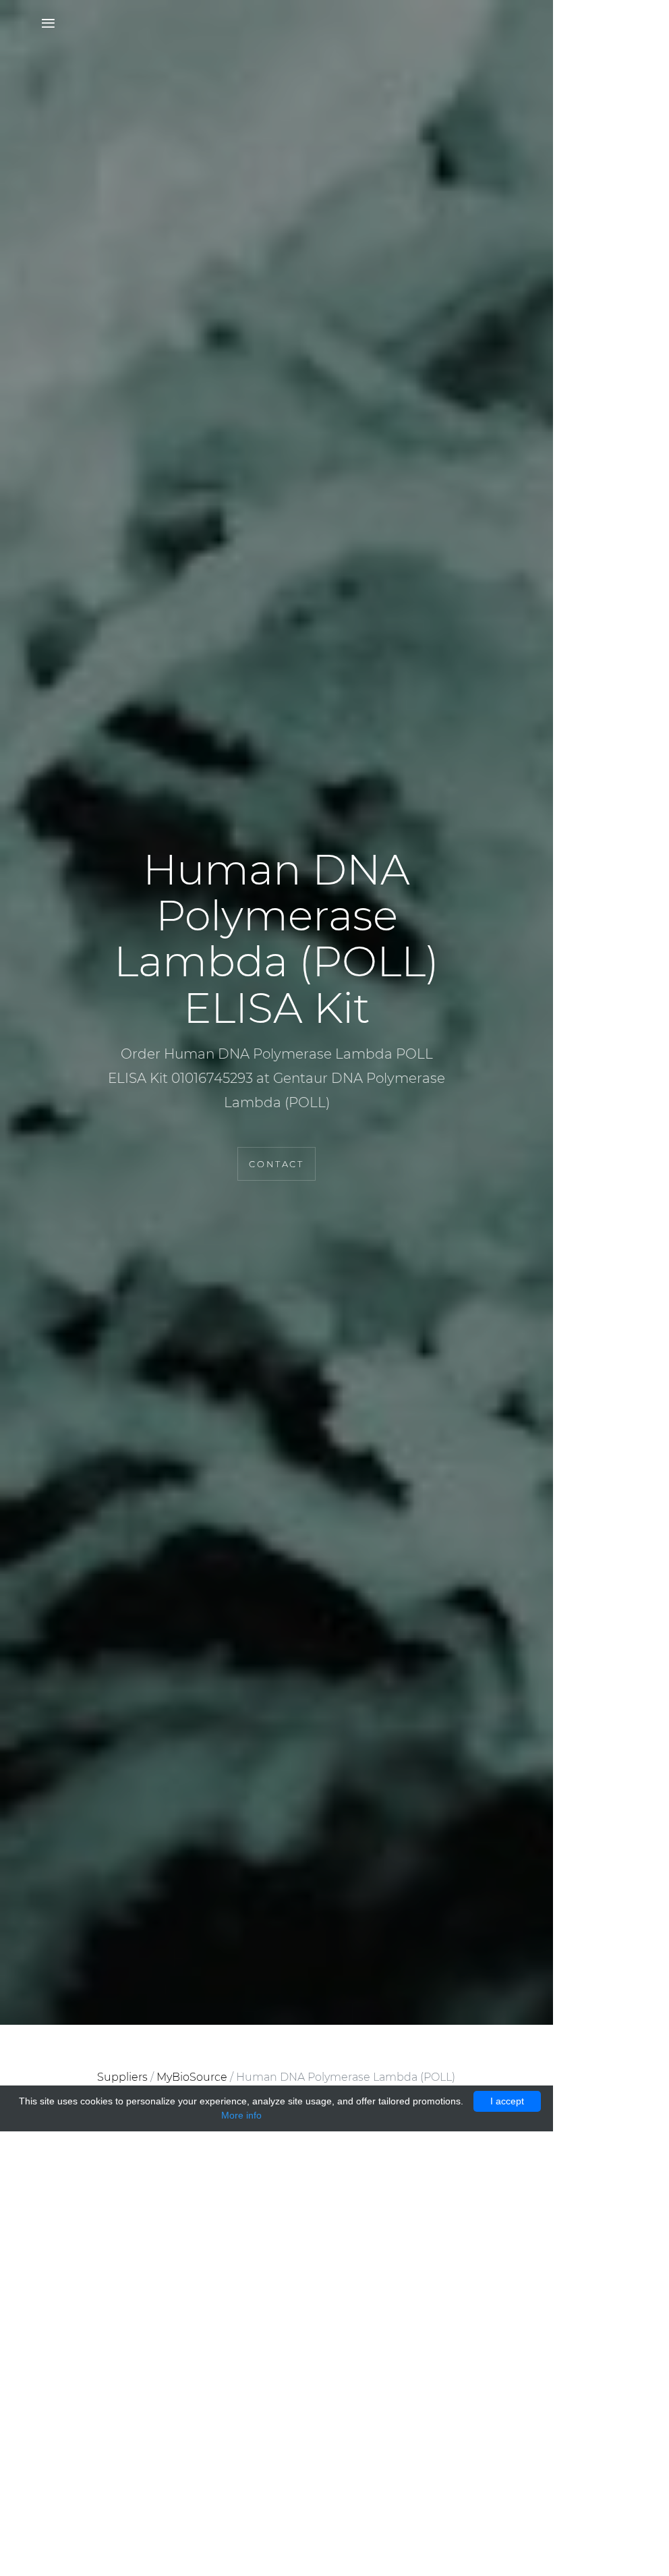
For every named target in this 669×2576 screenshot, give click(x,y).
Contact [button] (276, 1164)
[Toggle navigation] (44, 24)
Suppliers (122, 2077)
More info (241, 2115)
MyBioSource (192, 2077)
